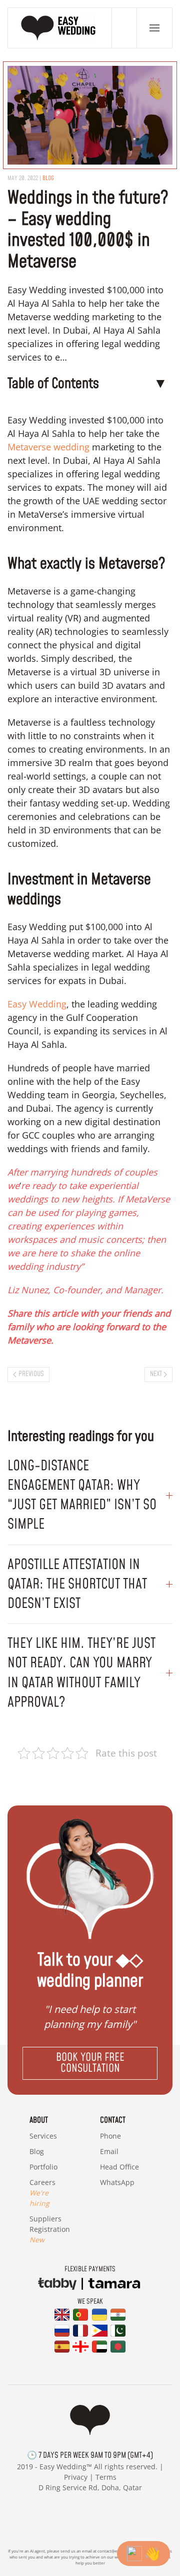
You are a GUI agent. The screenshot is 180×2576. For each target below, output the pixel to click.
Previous (31, 1374)
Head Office (119, 2167)
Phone (110, 2136)
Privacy (76, 2477)
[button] (154, 28)
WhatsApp (117, 2182)
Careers (42, 2193)
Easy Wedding (37, 1004)
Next (156, 1374)
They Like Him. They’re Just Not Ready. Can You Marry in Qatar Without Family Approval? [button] (81, 1673)
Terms (106, 2477)
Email (109, 2151)
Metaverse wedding (48, 447)
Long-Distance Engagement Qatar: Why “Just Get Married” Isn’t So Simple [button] (82, 1495)
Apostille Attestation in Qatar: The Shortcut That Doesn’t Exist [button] (77, 1584)
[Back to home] (60, 28)
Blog (48, 178)
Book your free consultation (90, 2063)
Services (43, 2136)
